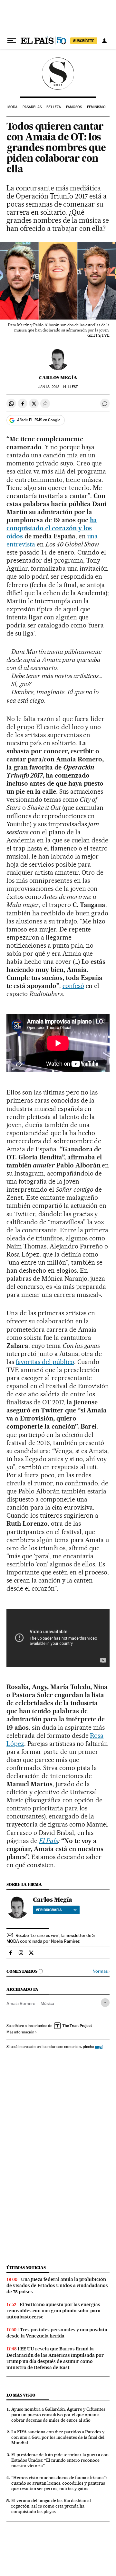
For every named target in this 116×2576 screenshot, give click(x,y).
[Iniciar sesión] (104, 41)
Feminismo (96, 107)
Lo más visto (21, 2395)
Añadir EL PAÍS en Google (39, 420)
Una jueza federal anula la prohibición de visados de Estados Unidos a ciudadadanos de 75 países (57, 2286)
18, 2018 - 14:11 (58, 387)
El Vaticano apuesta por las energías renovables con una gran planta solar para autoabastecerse (53, 2311)
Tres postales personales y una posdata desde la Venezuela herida (57, 2333)
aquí (99, 2047)
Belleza (54, 107)
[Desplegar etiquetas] (105, 2003)
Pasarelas (32, 107)
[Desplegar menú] (12, 41)
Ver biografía (49, 1910)
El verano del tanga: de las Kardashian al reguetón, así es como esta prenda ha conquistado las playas (51, 2506)
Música (47, 2003)
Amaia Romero (21, 2003)
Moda (12, 107)
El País (48, 1841)
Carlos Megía (58, 378)
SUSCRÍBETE (84, 41)
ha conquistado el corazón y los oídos (52, 528)
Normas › (101, 1971)
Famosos (74, 107)
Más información (20, 2032)
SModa (58, 74)
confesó (73, 986)
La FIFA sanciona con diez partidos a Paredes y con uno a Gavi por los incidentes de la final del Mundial (58, 2437)
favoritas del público (45, 1362)
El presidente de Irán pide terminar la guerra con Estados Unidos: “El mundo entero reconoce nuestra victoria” (60, 2460)
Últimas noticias (26, 2268)
